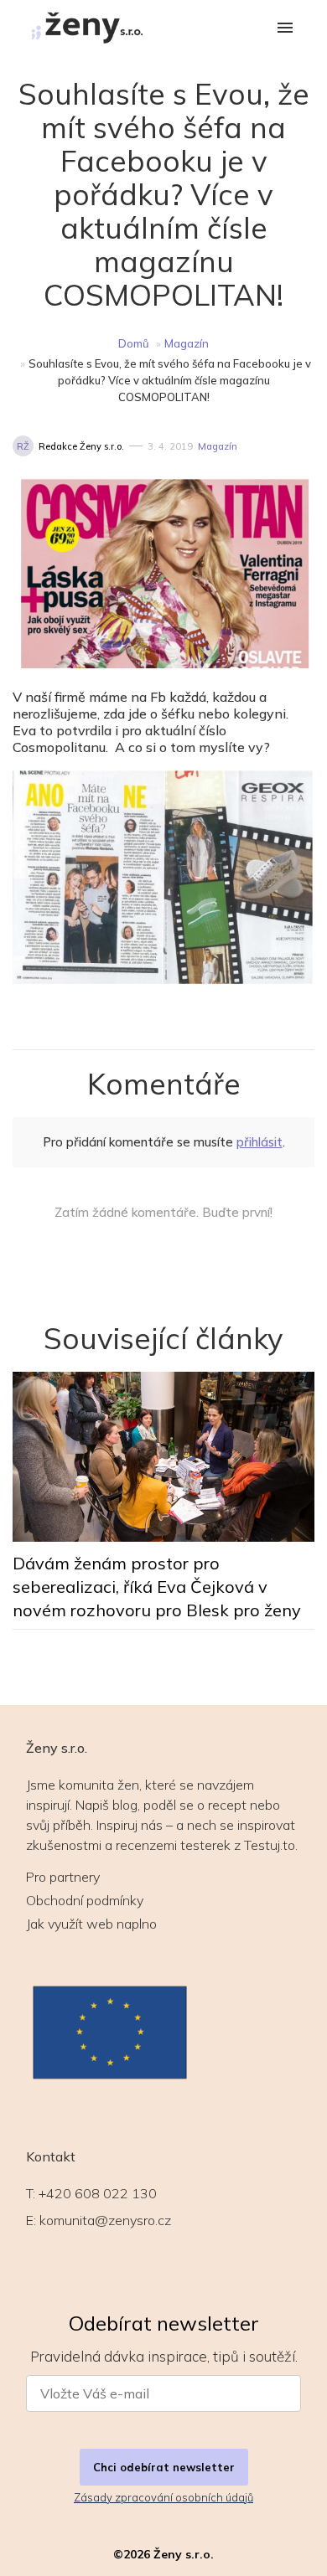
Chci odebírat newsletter (164, 2467)
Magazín (187, 343)
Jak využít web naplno (91, 1924)
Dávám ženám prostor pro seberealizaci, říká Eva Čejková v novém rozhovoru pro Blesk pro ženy (157, 1587)
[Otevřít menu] (285, 29)
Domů (134, 343)
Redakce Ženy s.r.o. (81, 446)
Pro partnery (63, 1877)
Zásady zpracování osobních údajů (163, 2497)
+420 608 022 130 (98, 2193)
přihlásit (260, 1142)
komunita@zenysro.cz (105, 2220)
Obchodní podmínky (85, 1900)
